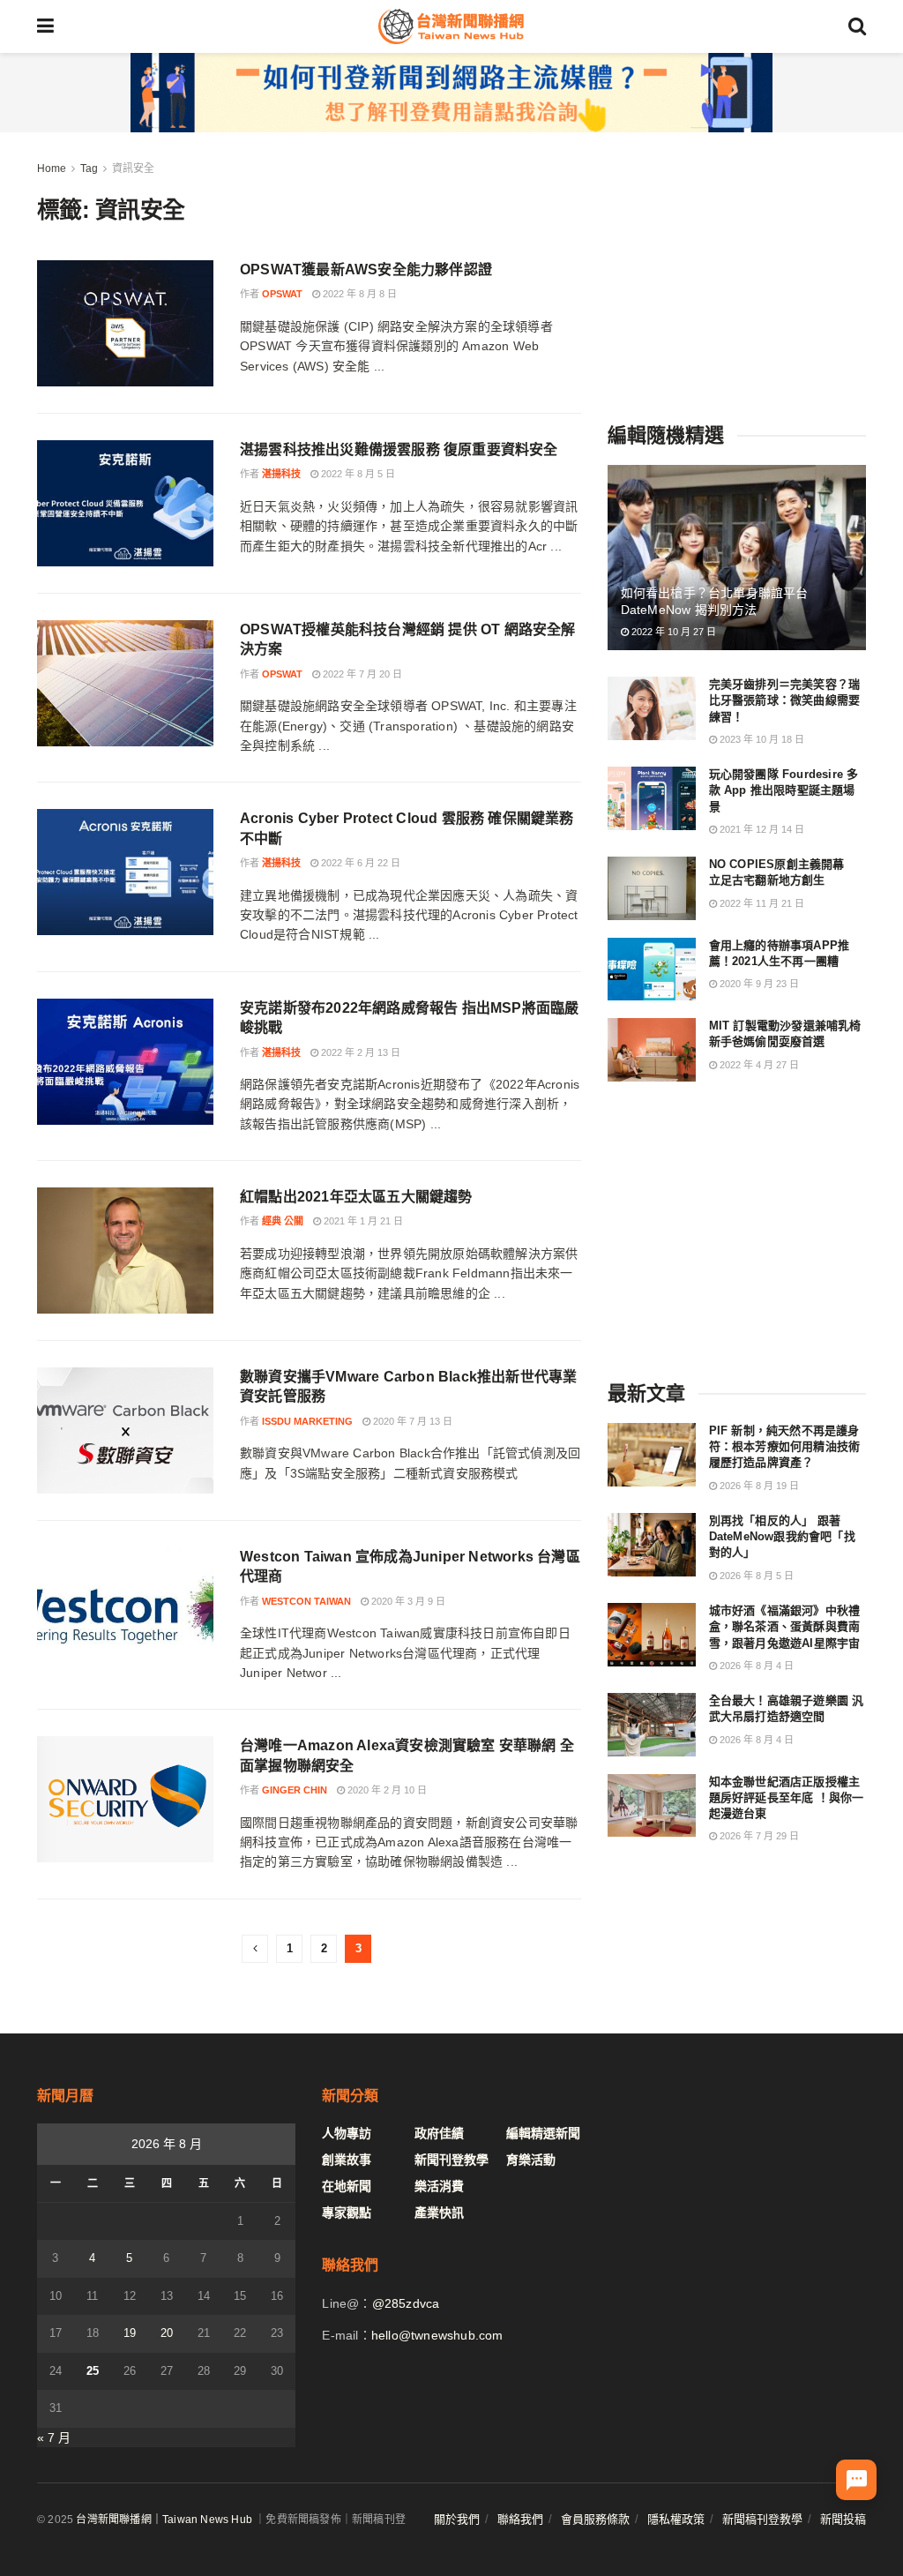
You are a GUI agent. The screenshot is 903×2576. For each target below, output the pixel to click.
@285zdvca (406, 2303)
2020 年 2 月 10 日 (386, 1790)
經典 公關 (283, 1221)
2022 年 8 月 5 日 (357, 474)
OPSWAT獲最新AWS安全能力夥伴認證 (366, 270)
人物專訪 (347, 2133)
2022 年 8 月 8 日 (358, 294)
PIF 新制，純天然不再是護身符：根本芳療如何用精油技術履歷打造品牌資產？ (785, 1446)
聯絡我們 (520, 2519)
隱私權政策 (676, 2519)
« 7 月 (54, 2437)
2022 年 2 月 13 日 (359, 1052)
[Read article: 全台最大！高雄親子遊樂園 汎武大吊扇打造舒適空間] (652, 1725)
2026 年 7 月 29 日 (758, 1836)
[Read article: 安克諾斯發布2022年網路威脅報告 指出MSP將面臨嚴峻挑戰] (125, 1062)
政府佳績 (439, 2133)
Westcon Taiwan (306, 1601)
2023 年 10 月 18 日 (761, 739)
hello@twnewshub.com (437, 2335)
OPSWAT (282, 294)
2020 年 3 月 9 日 (407, 1601)
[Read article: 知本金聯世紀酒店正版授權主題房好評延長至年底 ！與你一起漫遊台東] (652, 1806)
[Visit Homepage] (451, 26)
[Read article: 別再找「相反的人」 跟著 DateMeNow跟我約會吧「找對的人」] (652, 1545)
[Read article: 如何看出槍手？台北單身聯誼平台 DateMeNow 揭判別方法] (737, 558)
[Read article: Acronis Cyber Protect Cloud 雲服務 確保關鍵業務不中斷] (125, 872)
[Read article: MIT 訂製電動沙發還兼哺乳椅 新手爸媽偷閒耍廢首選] (652, 1050)
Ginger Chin (295, 1790)
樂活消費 (439, 2186)
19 (130, 2333)
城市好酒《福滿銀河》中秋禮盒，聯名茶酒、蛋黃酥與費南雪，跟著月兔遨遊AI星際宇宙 (785, 1626)
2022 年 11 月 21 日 (761, 903)
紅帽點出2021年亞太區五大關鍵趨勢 (356, 1197)
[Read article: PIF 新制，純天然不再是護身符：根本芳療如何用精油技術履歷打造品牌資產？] (652, 1455)
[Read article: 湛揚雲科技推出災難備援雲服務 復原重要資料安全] (125, 503)
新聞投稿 (843, 2519)
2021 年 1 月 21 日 (362, 1221)
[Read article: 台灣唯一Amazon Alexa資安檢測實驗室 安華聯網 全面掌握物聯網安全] (125, 1799)
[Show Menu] (45, 26)
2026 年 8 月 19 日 (758, 1486)
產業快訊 (439, 2213)
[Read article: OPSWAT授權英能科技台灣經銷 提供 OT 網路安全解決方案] (125, 683)
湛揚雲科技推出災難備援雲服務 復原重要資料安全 (399, 449)
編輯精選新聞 (543, 2133)
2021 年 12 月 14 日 (761, 829)
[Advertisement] (740, 269)
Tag (89, 168)
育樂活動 (531, 2160)
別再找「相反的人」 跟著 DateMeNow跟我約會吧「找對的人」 (782, 1536)
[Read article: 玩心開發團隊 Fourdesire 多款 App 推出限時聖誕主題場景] (652, 798)
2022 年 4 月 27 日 (758, 1065)
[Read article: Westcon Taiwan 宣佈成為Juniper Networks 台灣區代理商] (125, 1610)
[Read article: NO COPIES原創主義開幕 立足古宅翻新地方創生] (652, 888)
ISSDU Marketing (307, 1421)
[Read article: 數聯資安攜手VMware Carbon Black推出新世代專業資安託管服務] (125, 1430)
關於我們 (457, 2519)
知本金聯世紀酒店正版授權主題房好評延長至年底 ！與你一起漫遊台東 (787, 1797)
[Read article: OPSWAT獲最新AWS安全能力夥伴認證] (125, 323)
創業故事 (347, 2160)
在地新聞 (347, 2186)
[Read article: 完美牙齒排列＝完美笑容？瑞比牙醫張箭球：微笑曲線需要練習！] (652, 708)
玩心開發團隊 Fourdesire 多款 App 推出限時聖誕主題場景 (784, 790)
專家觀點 (347, 2213)
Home (52, 168)
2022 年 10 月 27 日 (672, 632)
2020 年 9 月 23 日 (758, 984)
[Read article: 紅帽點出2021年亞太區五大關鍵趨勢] (125, 1251)
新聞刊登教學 (451, 2160)
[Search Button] (857, 26)
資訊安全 (133, 168)
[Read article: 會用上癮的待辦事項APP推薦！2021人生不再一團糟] (652, 970)
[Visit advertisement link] (451, 93)
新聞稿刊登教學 (762, 2519)
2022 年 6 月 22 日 (359, 863)
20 (167, 2333)
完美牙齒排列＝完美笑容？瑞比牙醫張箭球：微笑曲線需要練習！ (785, 700)
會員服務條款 (595, 2519)
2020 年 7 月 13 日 (411, 1421)
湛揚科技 (281, 474)
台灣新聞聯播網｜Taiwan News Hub (164, 2520)
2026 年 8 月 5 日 (755, 1576)
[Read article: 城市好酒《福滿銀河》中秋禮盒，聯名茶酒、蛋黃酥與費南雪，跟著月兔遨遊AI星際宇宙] (652, 1635)
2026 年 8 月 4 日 (755, 1666)
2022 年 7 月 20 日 (361, 674)
